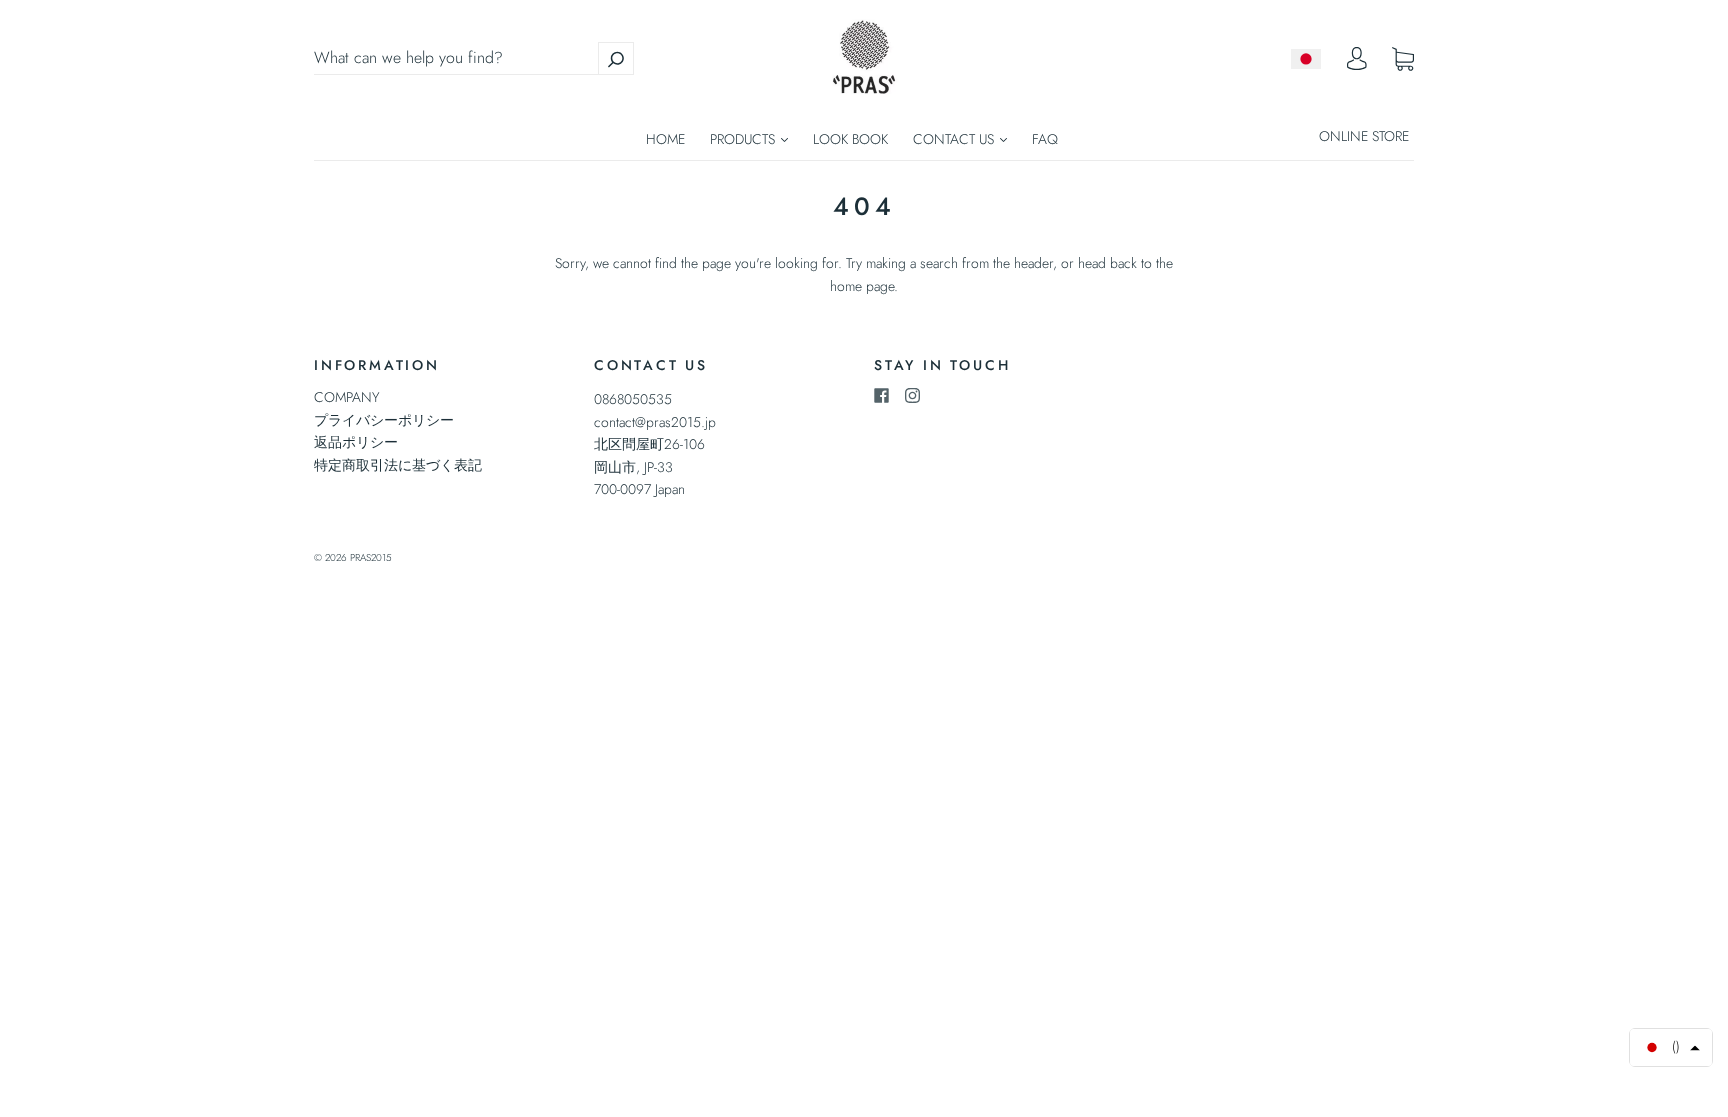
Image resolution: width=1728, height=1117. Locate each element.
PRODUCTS (744, 139)
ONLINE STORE (1364, 136)
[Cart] (1403, 59)
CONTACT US (955, 139)
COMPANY (347, 397)
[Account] (1357, 64)
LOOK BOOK (850, 139)
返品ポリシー (356, 442)
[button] (1671, 1047)
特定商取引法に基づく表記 (398, 465)
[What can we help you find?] (474, 58)
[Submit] (616, 58)
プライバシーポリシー (384, 420)
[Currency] (1306, 59)
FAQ (1045, 139)
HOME (665, 139)
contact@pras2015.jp (655, 422)
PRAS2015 (371, 557)
